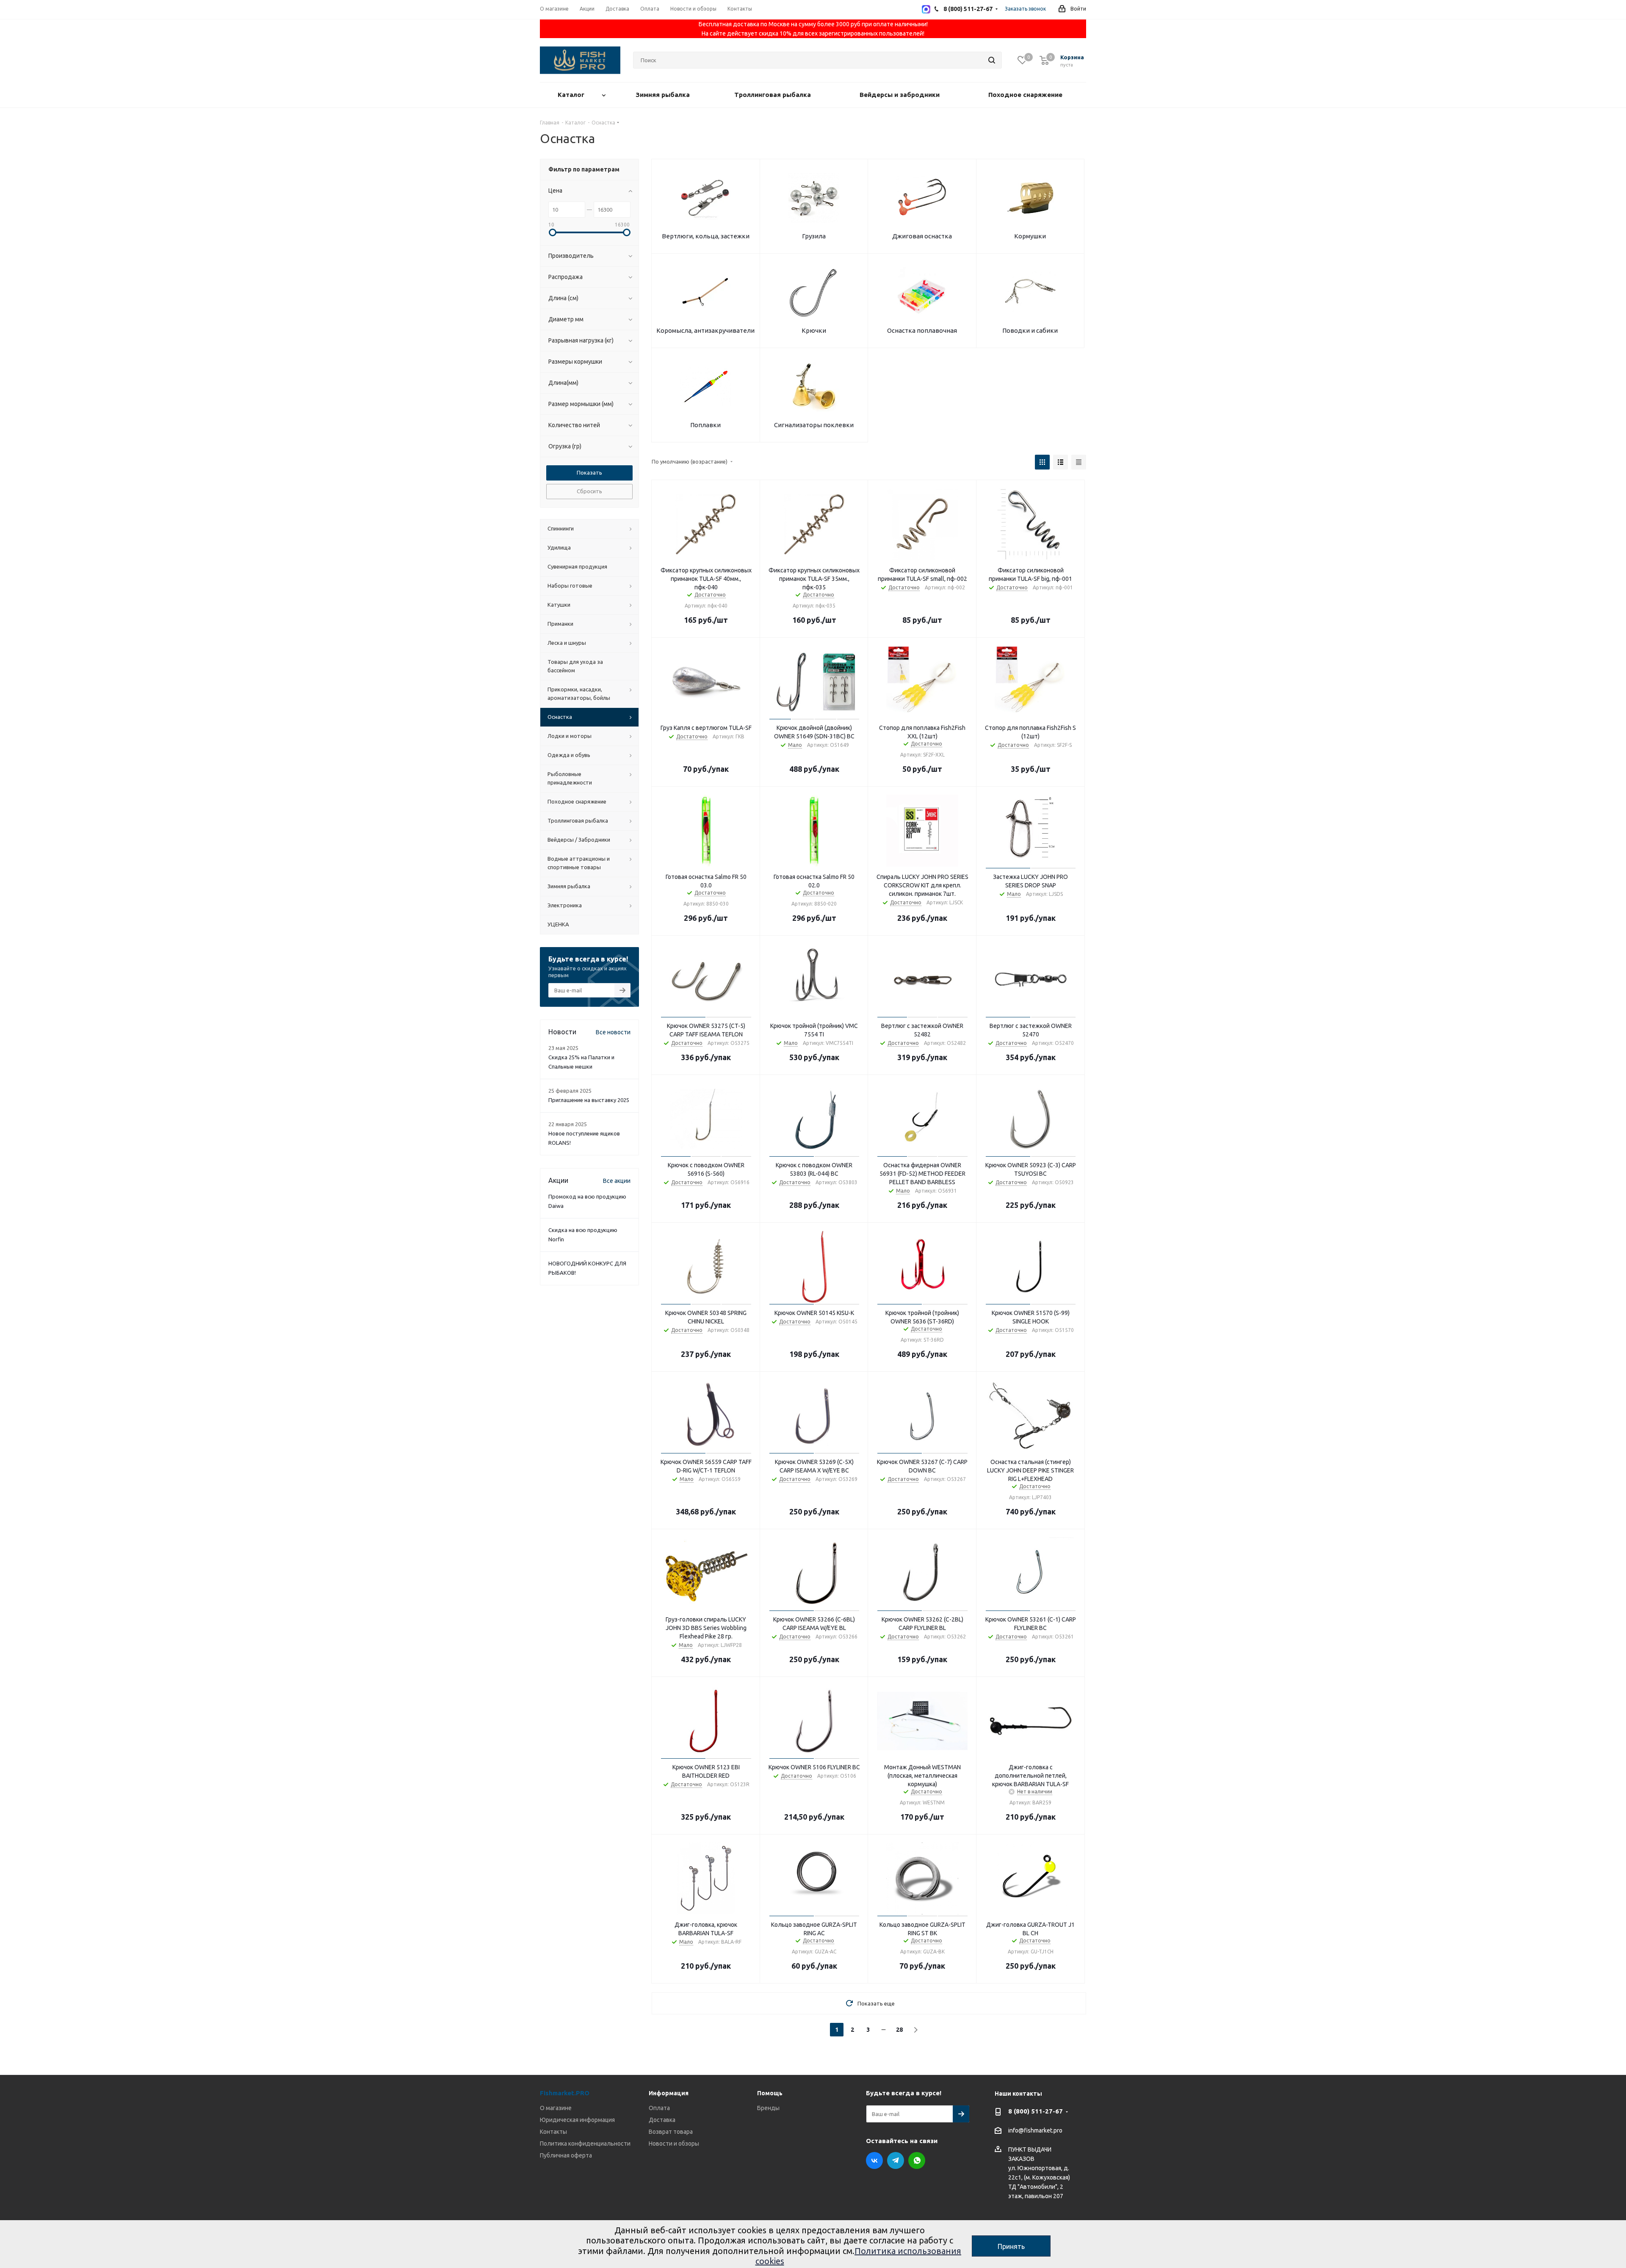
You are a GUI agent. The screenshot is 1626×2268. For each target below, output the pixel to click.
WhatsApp (917, 2160)
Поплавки (705, 425)
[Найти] (992, 60)
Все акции (617, 1181)
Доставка (662, 2120)
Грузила (814, 236)
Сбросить (589, 491)
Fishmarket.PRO (565, 2093)
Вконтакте (874, 2160)
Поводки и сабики (1030, 330)
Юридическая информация (577, 2120)
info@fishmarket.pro (1035, 2131)
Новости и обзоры (674, 2144)
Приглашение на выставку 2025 (589, 1100)
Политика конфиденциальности (585, 2144)
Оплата (659, 2108)
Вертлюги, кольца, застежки (706, 236)
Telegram (896, 2160)
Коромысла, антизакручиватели (705, 330)
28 (899, 2030)
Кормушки (1030, 236)
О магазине (556, 2108)
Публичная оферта (566, 2155)
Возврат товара (671, 2132)
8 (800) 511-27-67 (1036, 2111)
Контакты (553, 2132)
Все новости (613, 1032)
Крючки (814, 330)
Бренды (768, 2108)
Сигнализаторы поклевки (814, 425)
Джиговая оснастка (922, 236)
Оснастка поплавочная (922, 330)
